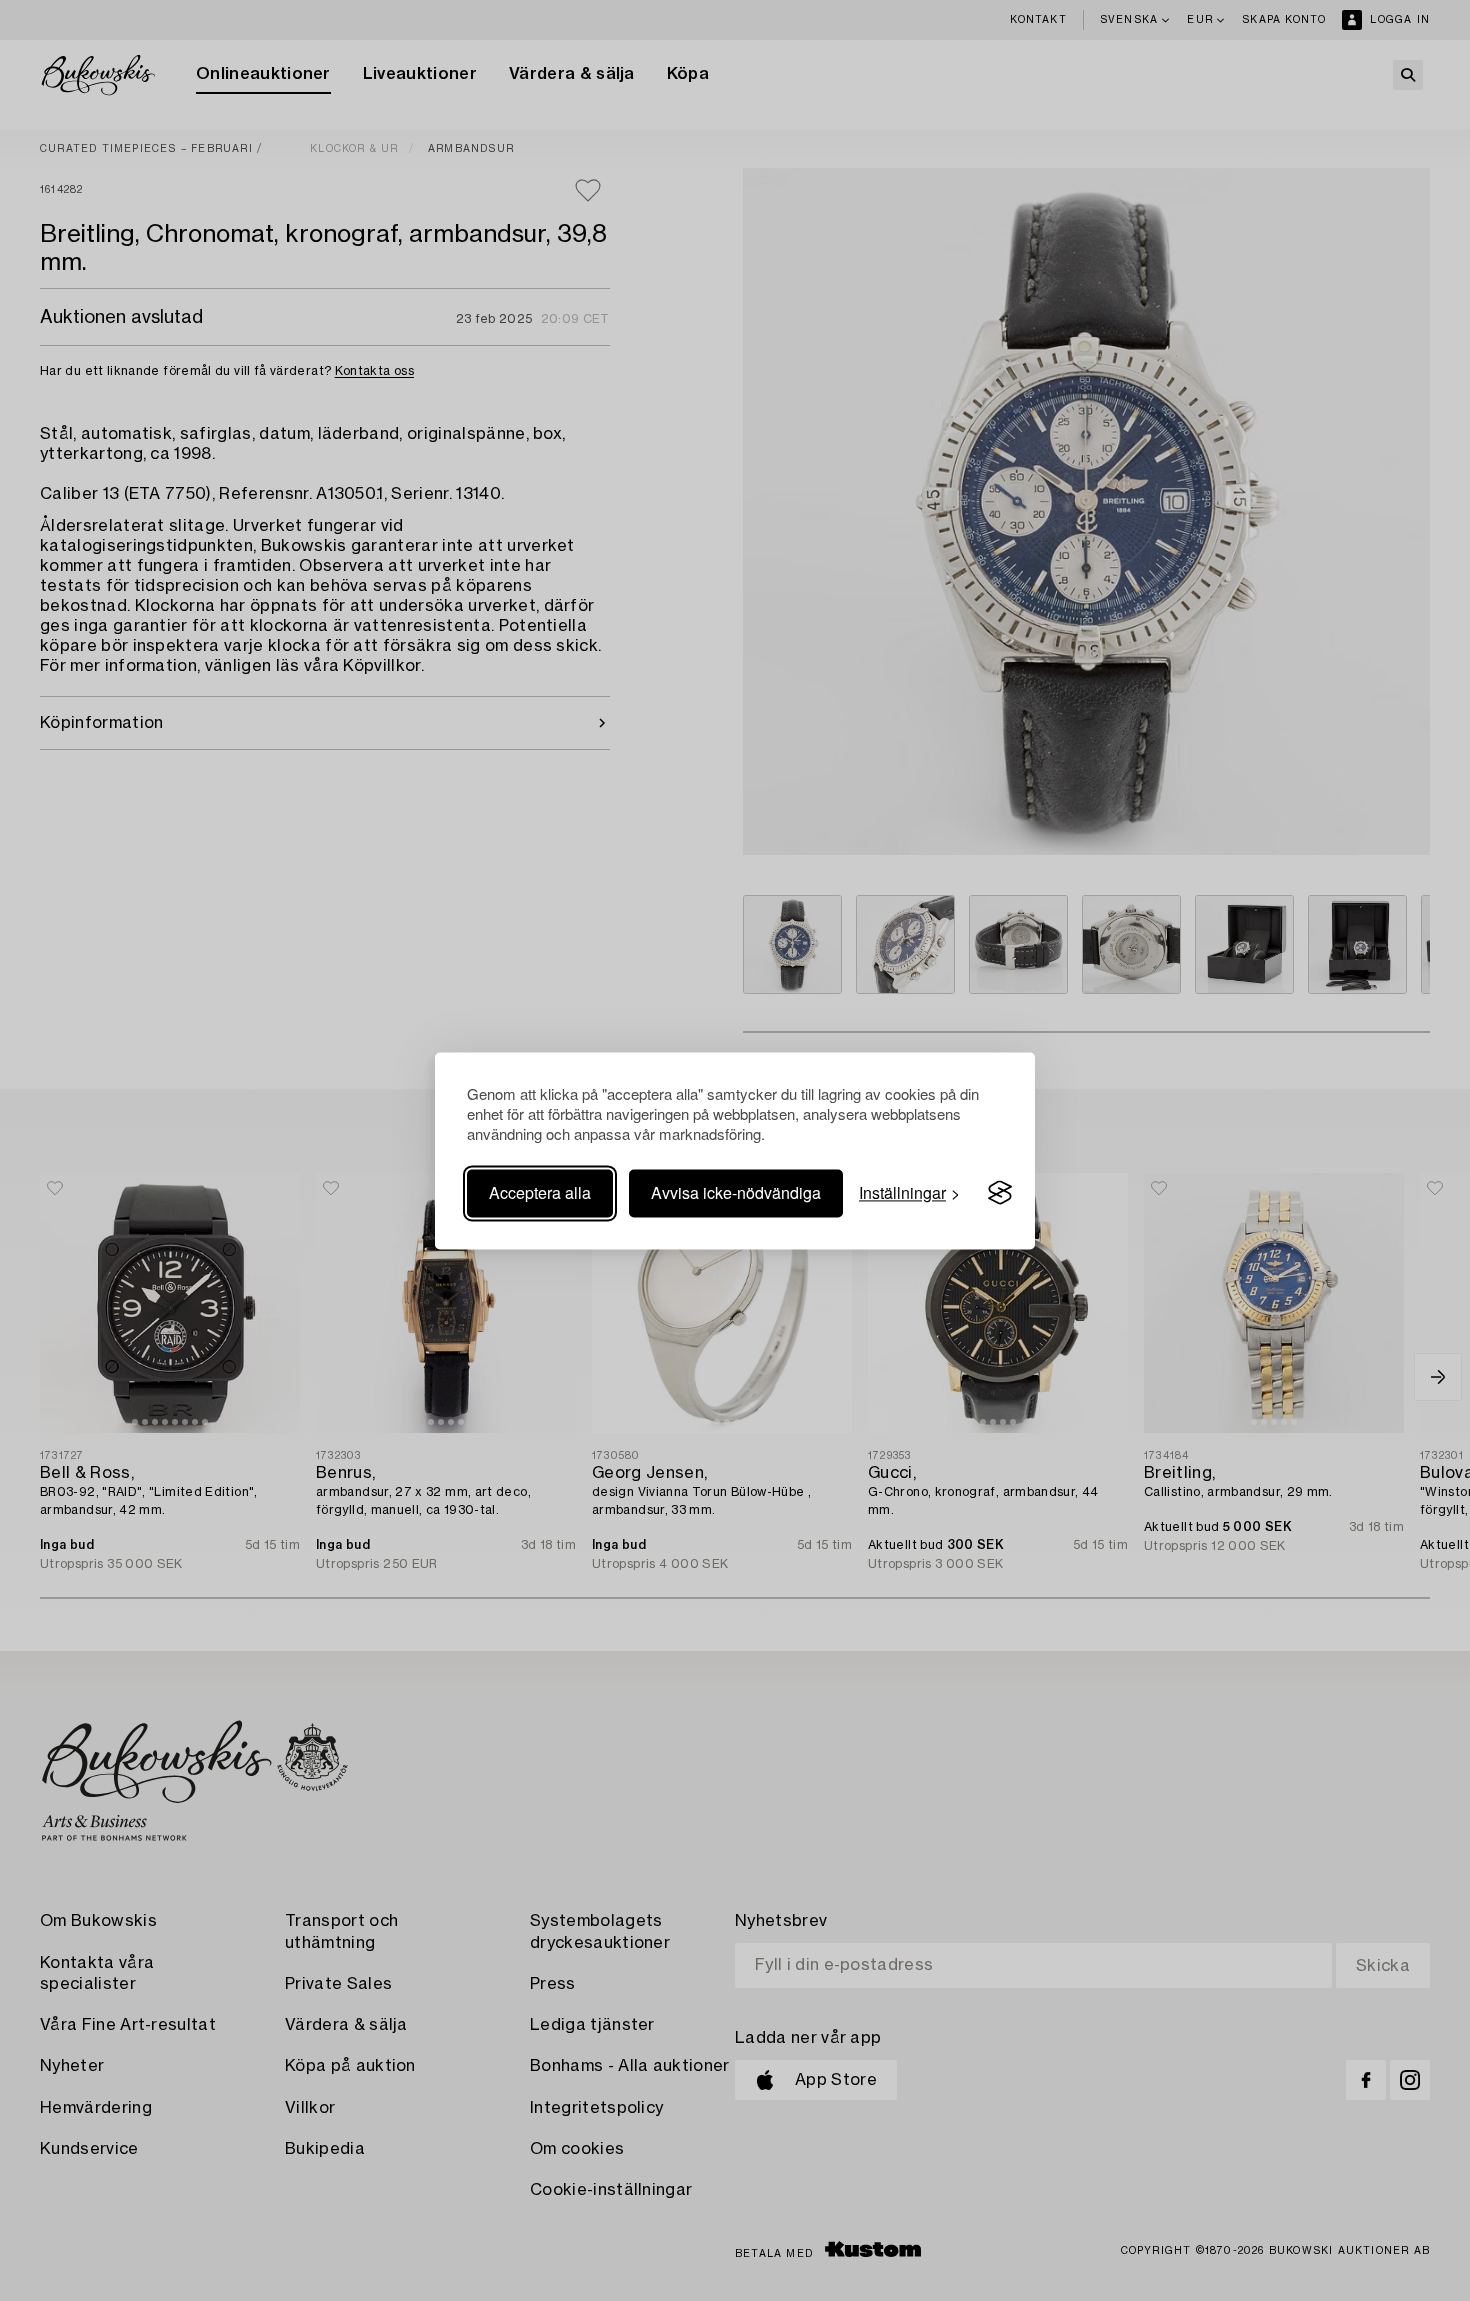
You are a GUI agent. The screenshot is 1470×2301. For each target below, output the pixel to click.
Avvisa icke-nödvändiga (736, 1192)
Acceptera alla (540, 1192)
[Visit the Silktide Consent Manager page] (1000, 1193)
